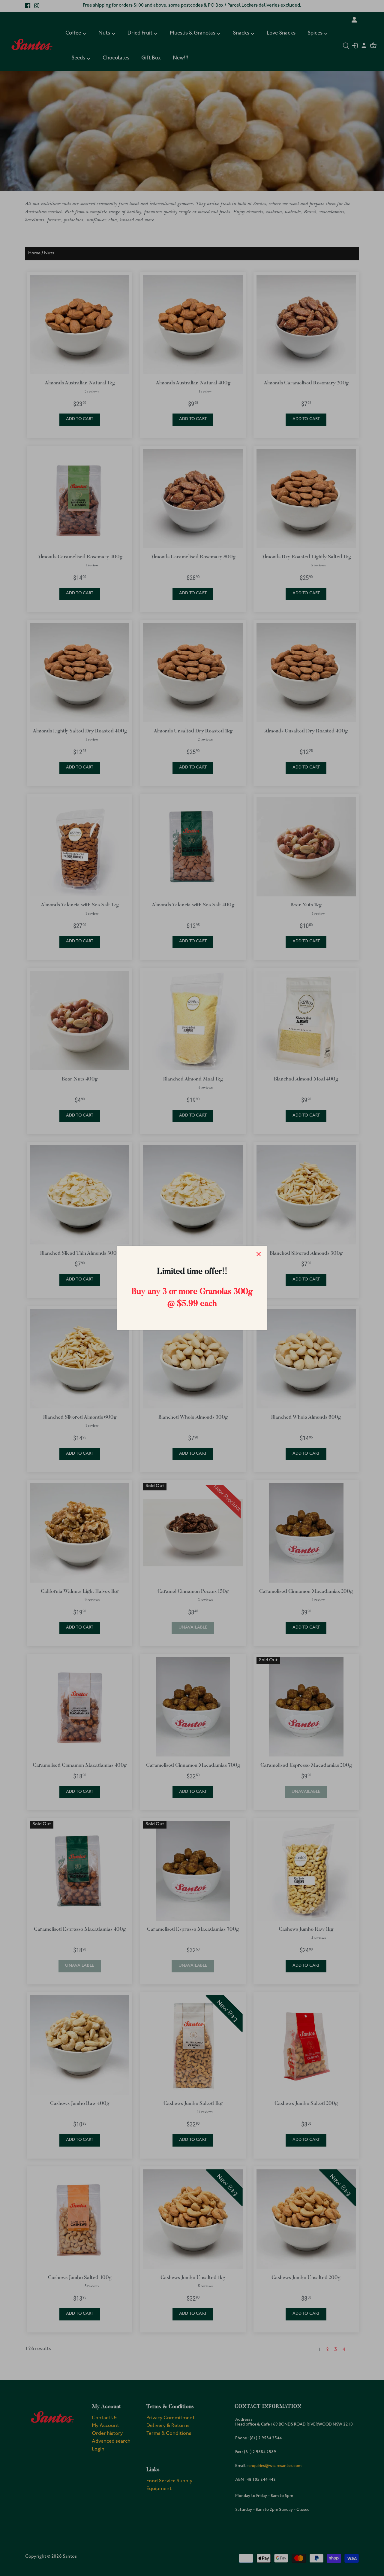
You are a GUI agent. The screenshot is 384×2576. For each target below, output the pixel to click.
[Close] (259, 1254)
